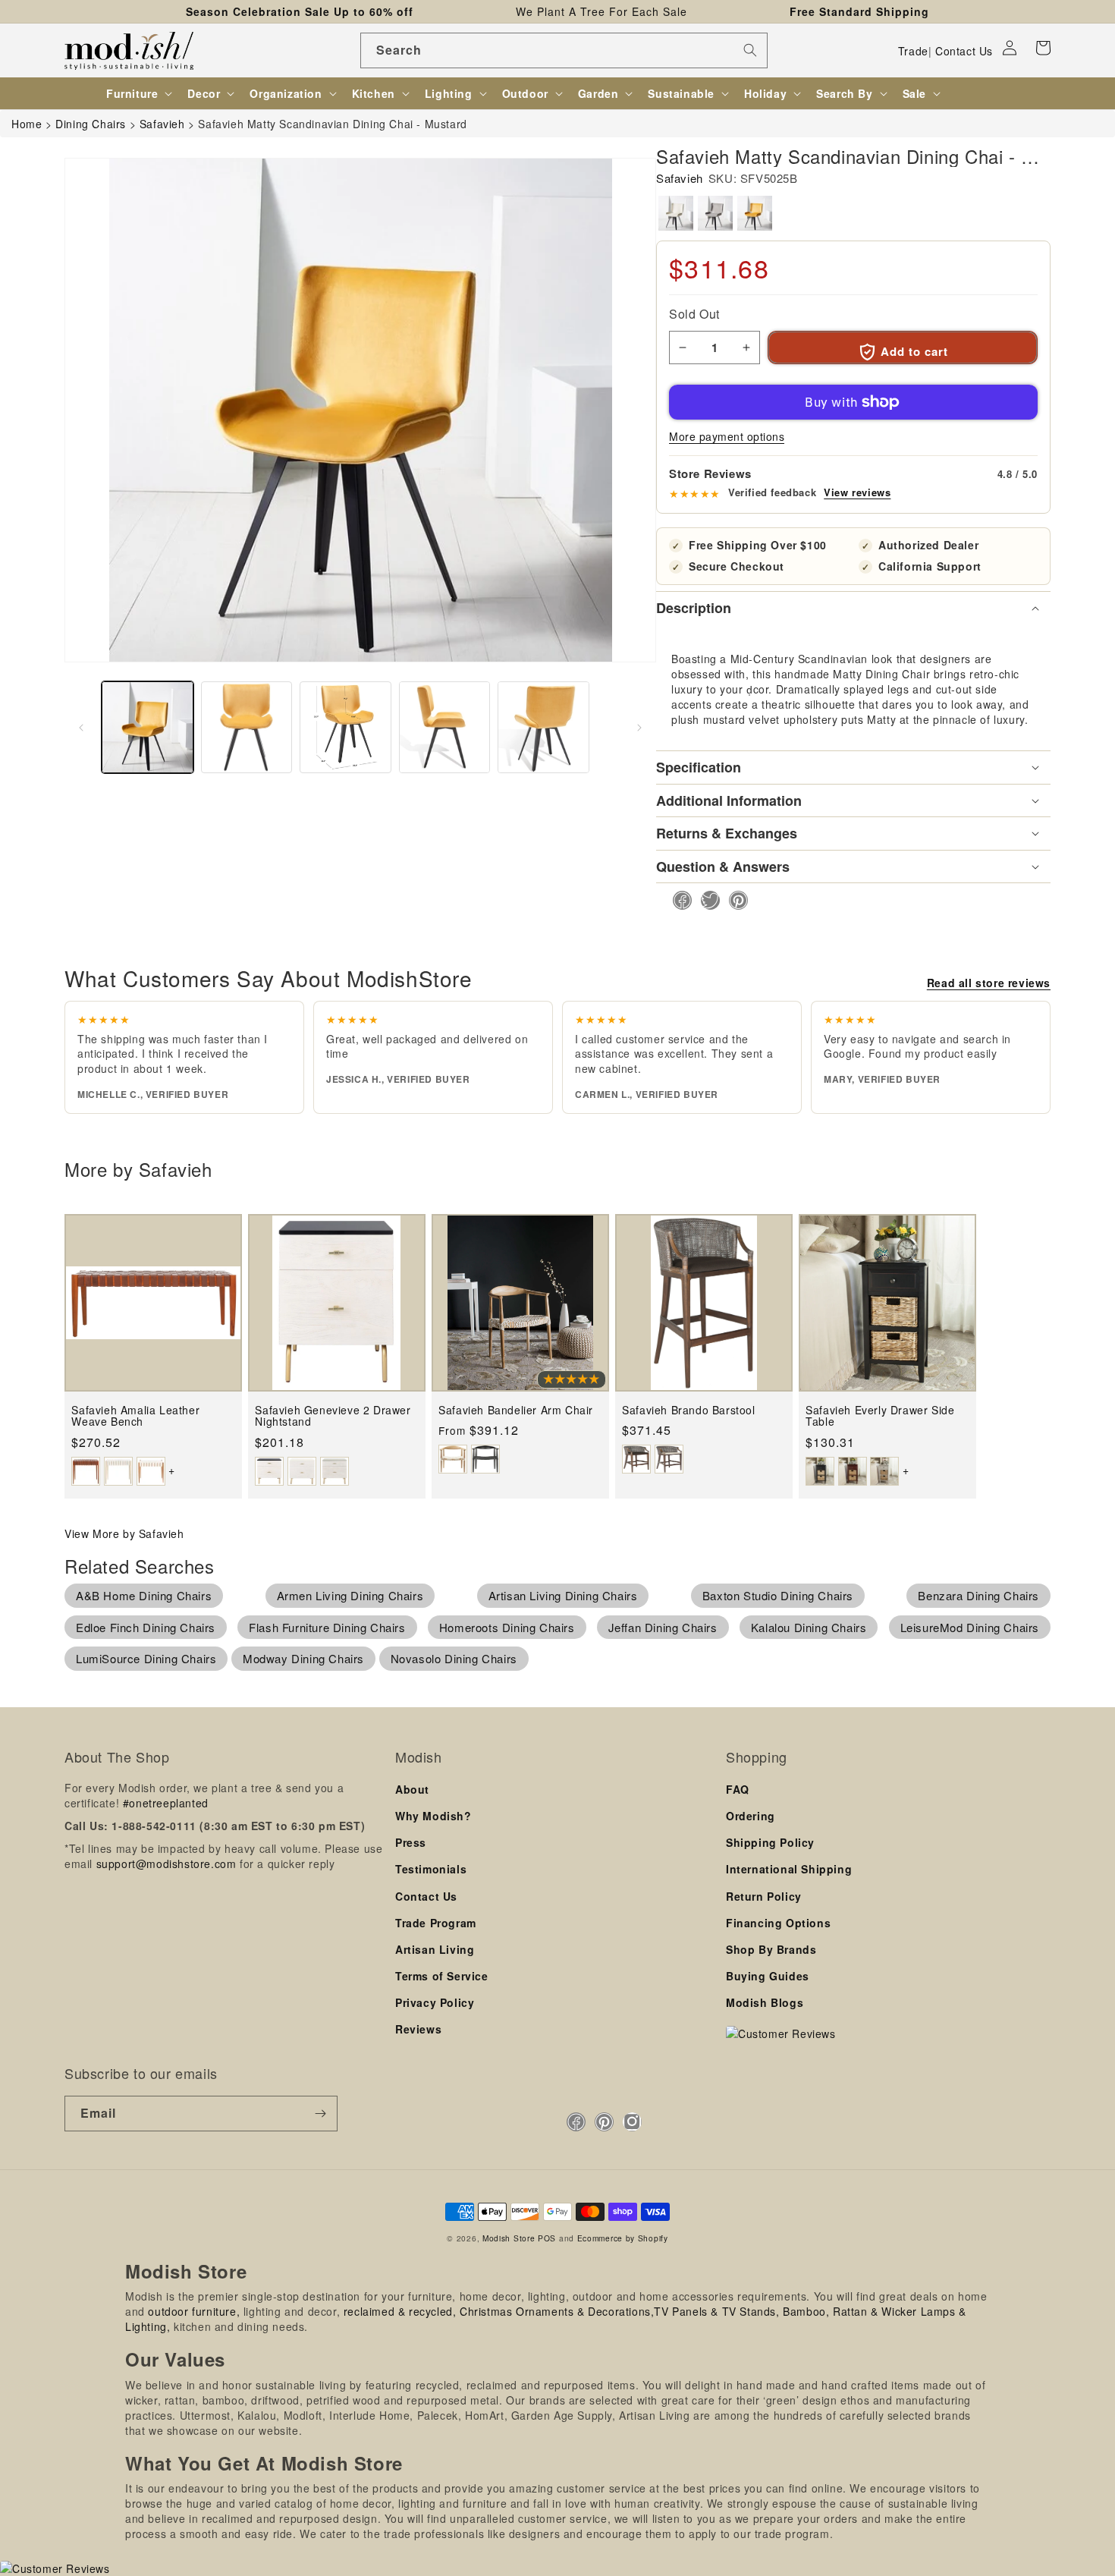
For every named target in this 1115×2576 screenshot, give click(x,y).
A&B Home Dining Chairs (144, 1595)
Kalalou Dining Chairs (809, 1627)
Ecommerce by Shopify (623, 2238)
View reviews (857, 492)
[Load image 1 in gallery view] (148, 727)
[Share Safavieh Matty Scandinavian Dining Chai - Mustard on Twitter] (706, 900)
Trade (913, 51)
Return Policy (764, 1896)
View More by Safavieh (124, 1533)
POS (547, 2238)
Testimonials (431, 1869)
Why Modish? (433, 1816)
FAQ (738, 1789)
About (412, 1789)
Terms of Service (442, 1976)
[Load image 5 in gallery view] (543, 727)
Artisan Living (435, 1949)
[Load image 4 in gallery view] (445, 727)
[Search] (750, 50)
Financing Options (778, 1923)
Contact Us (964, 51)
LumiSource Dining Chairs (146, 1658)
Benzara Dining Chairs (978, 1595)
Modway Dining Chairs (303, 1658)
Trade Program (436, 1923)
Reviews (418, 2029)
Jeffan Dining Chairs (663, 1627)
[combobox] (564, 50)
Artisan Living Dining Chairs (563, 1595)
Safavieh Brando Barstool (688, 1410)
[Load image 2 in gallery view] (247, 727)
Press (411, 1842)
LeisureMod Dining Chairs (970, 1627)
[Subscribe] (320, 2114)
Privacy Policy (435, 2002)
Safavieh (680, 178)
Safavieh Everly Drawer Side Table (880, 1416)
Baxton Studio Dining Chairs (778, 1595)
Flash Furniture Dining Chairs (327, 1627)
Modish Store (509, 2238)
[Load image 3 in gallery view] (345, 727)
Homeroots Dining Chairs (507, 1627)
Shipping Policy (770, 1842)
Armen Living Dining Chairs (350, 1595)
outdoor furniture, (194, 2311)
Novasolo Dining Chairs (454, 1658)
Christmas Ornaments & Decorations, (557, 2311)
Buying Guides (768, 1976)
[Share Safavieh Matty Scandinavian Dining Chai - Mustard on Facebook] (678, 900)
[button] (1043, 48)
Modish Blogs (765, 2002)
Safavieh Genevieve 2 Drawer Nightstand (333, 1416)
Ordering (751, 1816)
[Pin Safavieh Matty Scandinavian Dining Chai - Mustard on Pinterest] (734, 900)
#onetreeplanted (166, 1803)
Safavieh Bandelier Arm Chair (516, 1410)
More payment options (727, 436)
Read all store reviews (989, 983)
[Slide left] (81, 728)
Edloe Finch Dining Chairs (146, 1627)
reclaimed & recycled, (400, 2311)
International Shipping (789, 1869)
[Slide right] (639, 728)
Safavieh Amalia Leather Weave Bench (135, 1416)
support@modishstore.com (166, 1864)
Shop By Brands (771, 1949)
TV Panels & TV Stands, (716, 2311)
